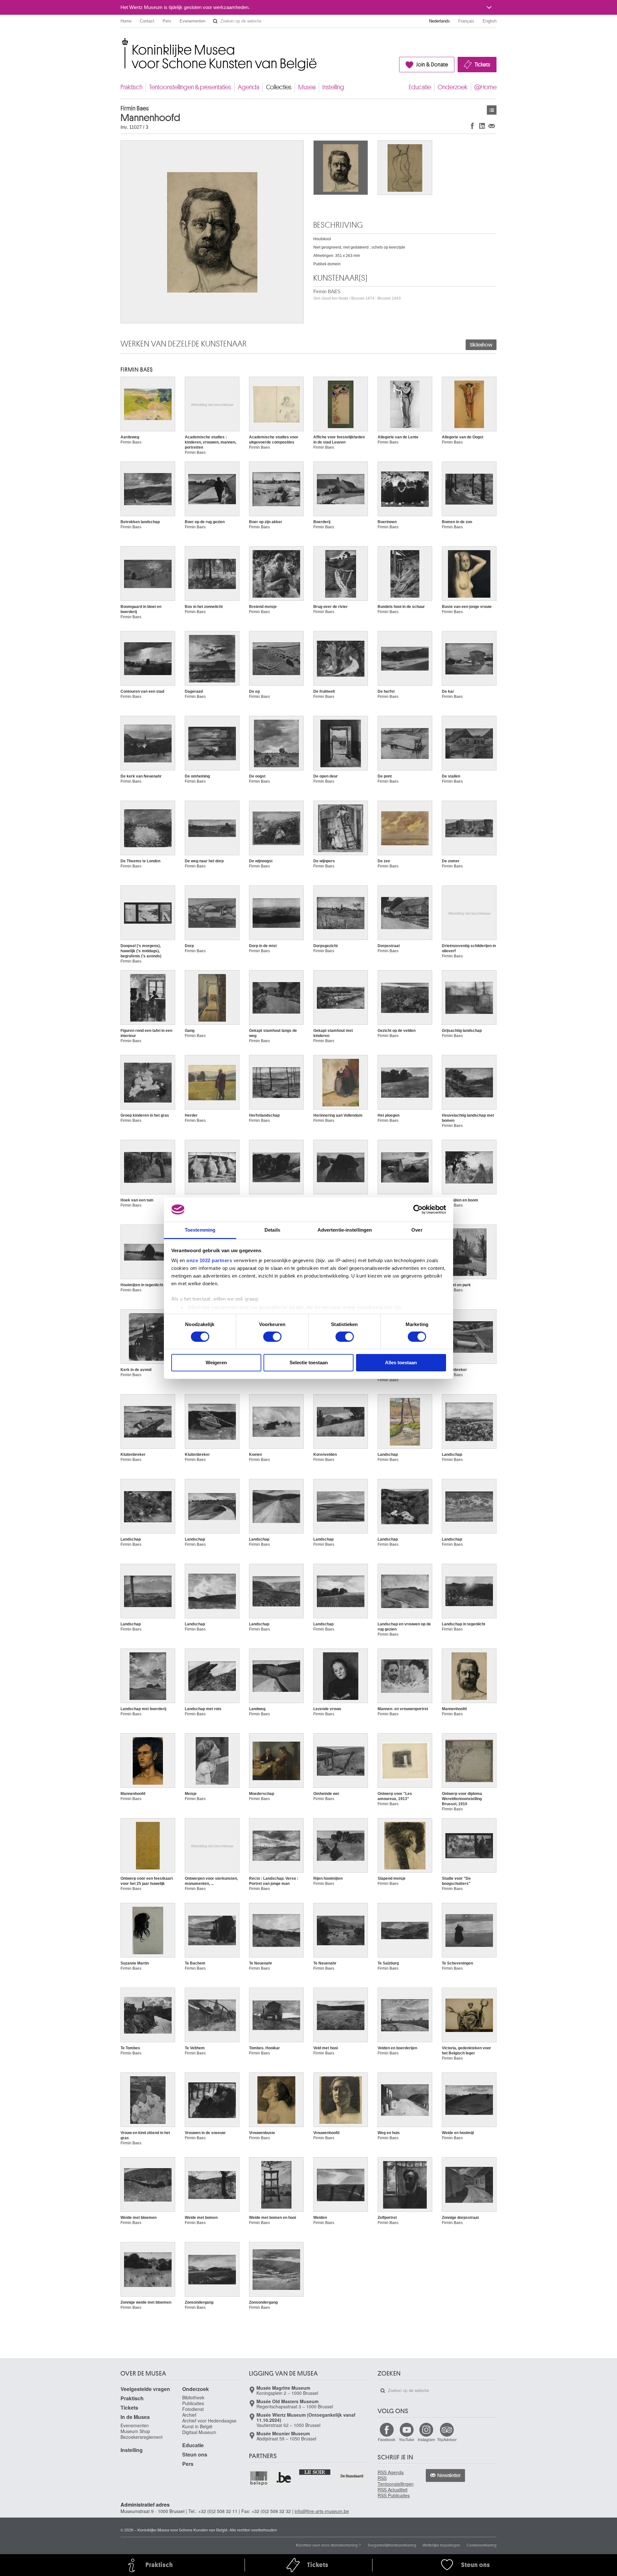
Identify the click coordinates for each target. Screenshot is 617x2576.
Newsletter (449, 2475)
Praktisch (131, 87)
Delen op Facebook (472, 126)
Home (126, 21)
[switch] (272, 1337)
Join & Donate (432, 65)
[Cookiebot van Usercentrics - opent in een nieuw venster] (418, 1209)
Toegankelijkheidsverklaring (392, 2545)
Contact (147, 21)
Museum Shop (135, 2431)
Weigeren (216, 1363)
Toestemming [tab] (200, 1230)
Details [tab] (272, 1230)
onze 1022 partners (209, 1260)
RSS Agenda (391, 2472)
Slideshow (481, 345)
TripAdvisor (447, 2439)
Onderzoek (453, 87)
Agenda (249, 87)
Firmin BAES (357, 295)
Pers (167, 21)
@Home (485, 87)
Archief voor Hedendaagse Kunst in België (209, 2423)
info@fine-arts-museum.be (322, 2511)
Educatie (420, 87)
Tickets (482, 65)
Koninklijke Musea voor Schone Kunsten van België (122, 42)
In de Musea (135, 2417)
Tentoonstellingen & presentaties (190, 87)
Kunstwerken (492, 110)
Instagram (426, 2439)
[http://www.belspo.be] (259, 2478)
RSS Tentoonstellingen (396, 2481)
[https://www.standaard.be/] (352, 2476)
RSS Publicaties (394, 2495)
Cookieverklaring (482, 2545)
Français (466, 21)
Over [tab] (417, 1230)
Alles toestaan (401, 1363)
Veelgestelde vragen (145, 2389)
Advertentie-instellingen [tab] (345, 1230)
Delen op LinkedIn (482, 126)
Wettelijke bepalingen (441, 2545)
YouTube (407, 2439)
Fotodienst (193, 2409)
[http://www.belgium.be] (284, 2478)
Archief (189, 2415)
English (490, 21)
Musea (307, 87)
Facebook (387, 2439)
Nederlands (439, 21)
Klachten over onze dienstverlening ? (328, 2545)
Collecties (279, 87)
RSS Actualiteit (393, 2490)
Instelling (333, 87)
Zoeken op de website (215, 21)
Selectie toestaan (309, 1363)
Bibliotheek (193, 2397)
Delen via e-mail (492, 126)
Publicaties (193, 2403)
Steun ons (195, 2454)
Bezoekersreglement (142, 2437)
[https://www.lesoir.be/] (315, 2472)
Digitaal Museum (199, 2432)
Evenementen (192, 21)
